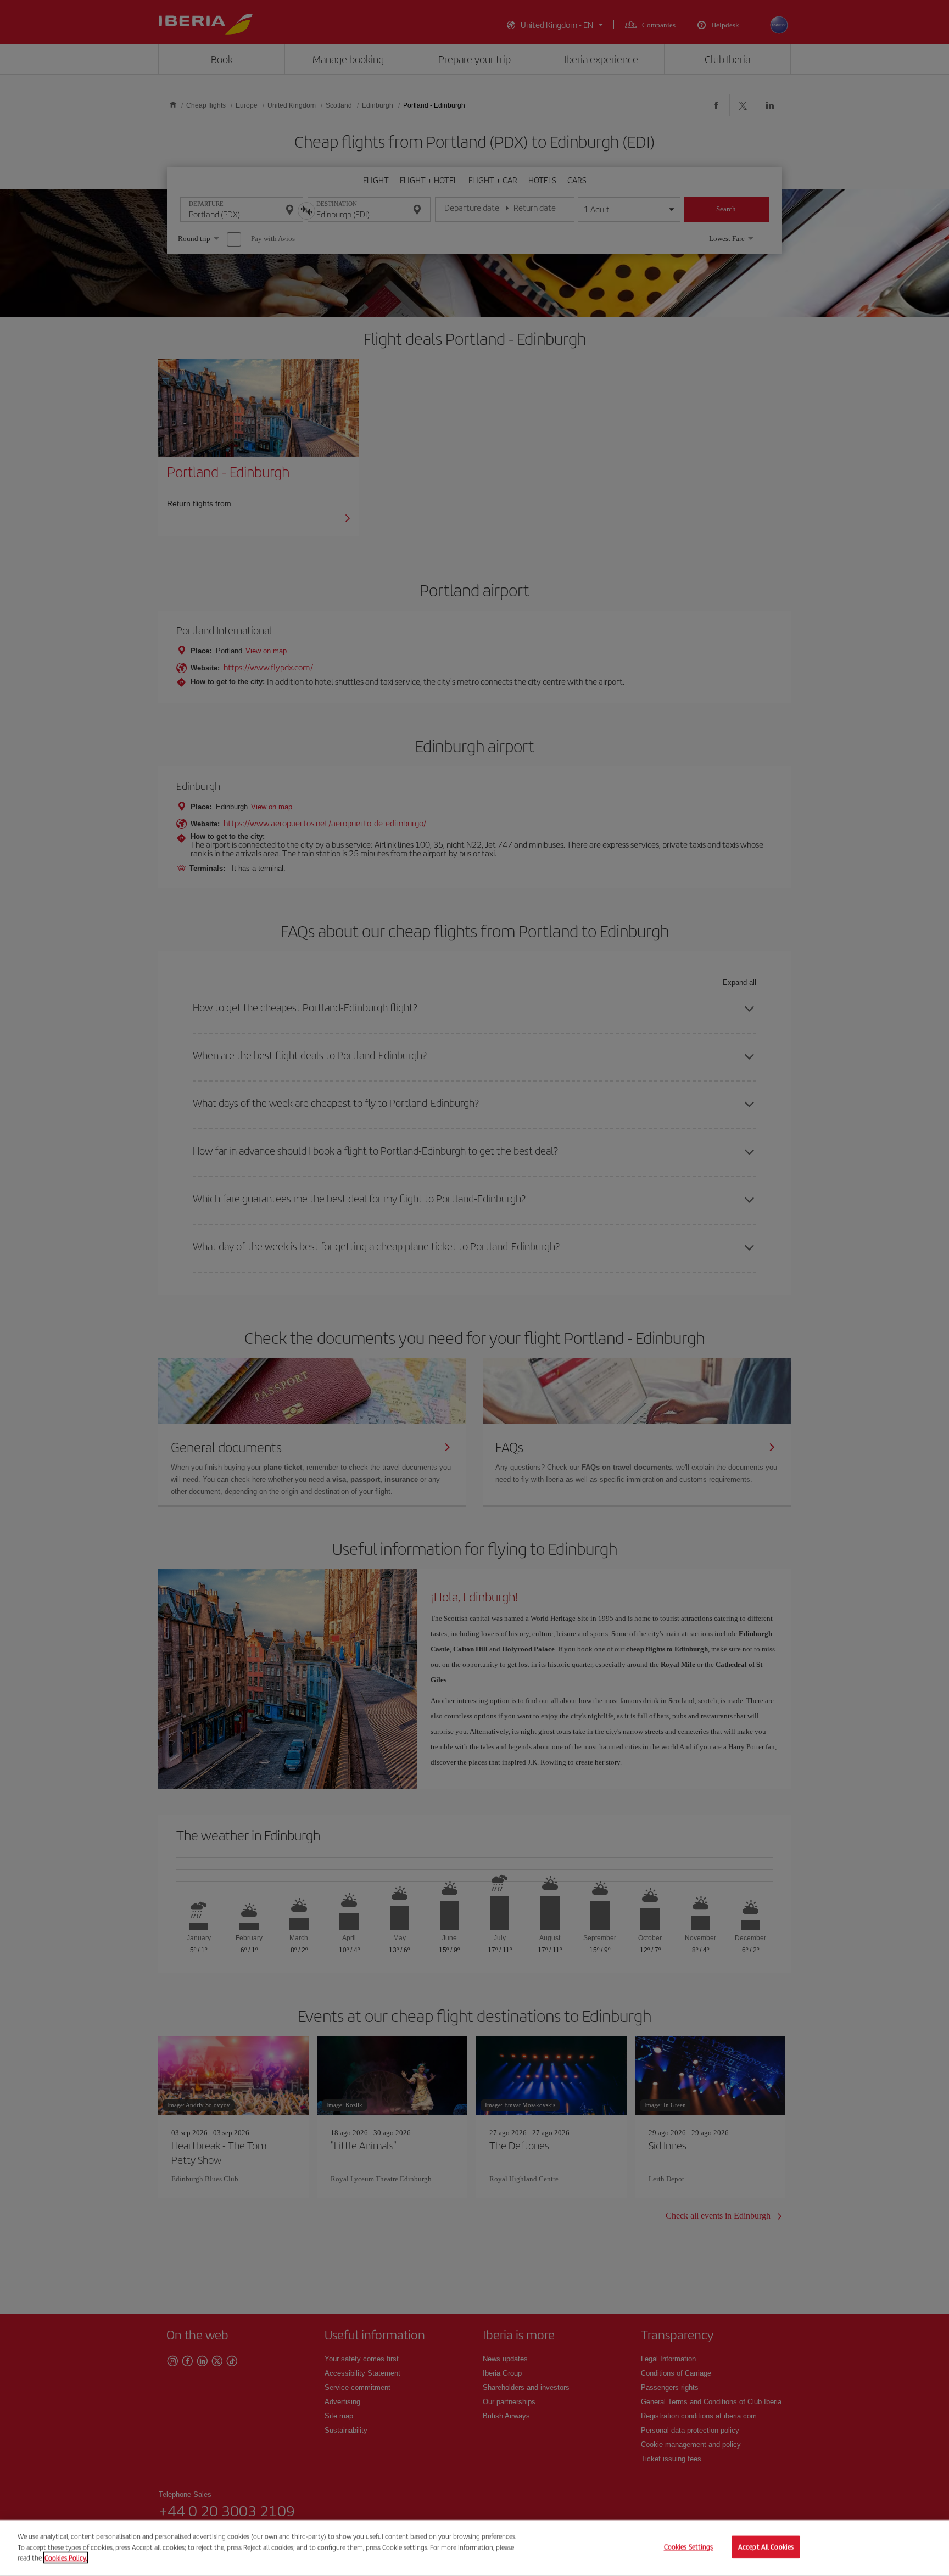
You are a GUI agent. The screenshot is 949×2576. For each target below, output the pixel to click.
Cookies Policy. (66, 2558)
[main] (474, 2548)
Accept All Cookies (766, 2547)
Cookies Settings (689, 2547)
